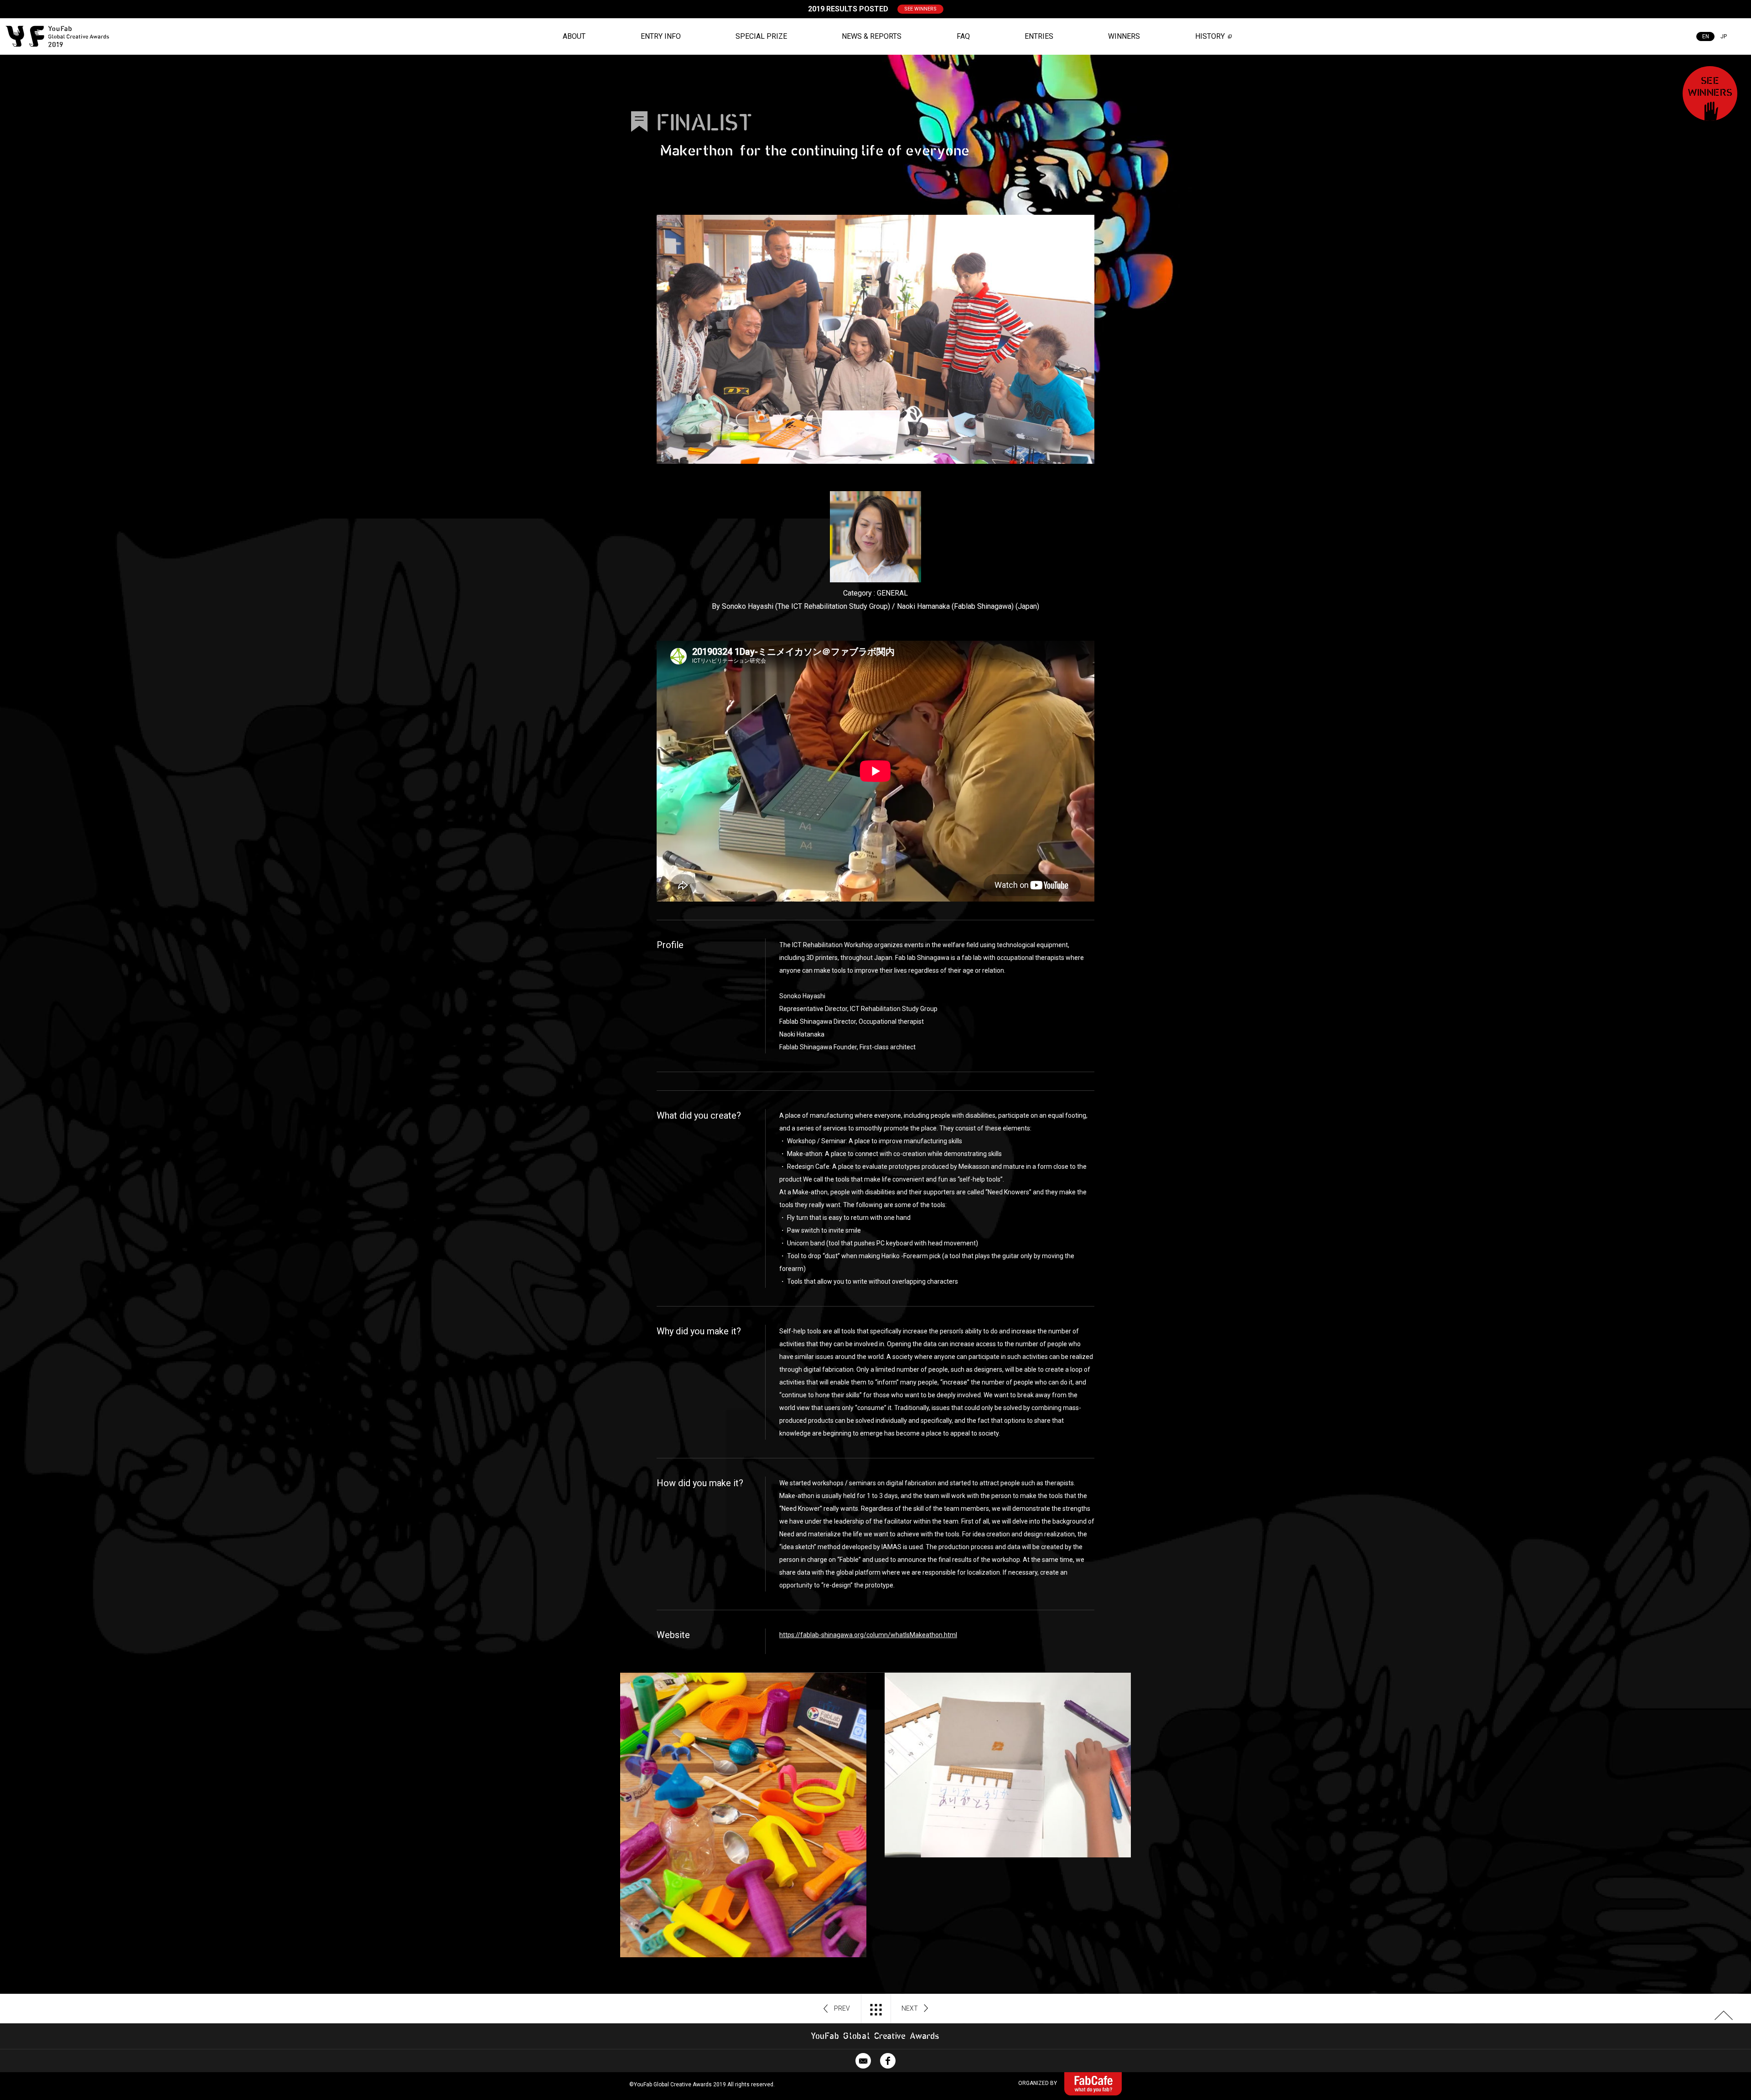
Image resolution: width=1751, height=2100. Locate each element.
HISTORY (1210, 36)
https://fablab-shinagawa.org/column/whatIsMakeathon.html (868, 1635)
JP (1724, 36)
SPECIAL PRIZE (761, 36)
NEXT (910, 2008)
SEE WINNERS (920, 9)
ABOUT (574, 36)
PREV (842, 2008)
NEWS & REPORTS (872, 36)
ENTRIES (1039, 36)
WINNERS (1124, 36)
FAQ (963, 36)
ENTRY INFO (661, 36)
